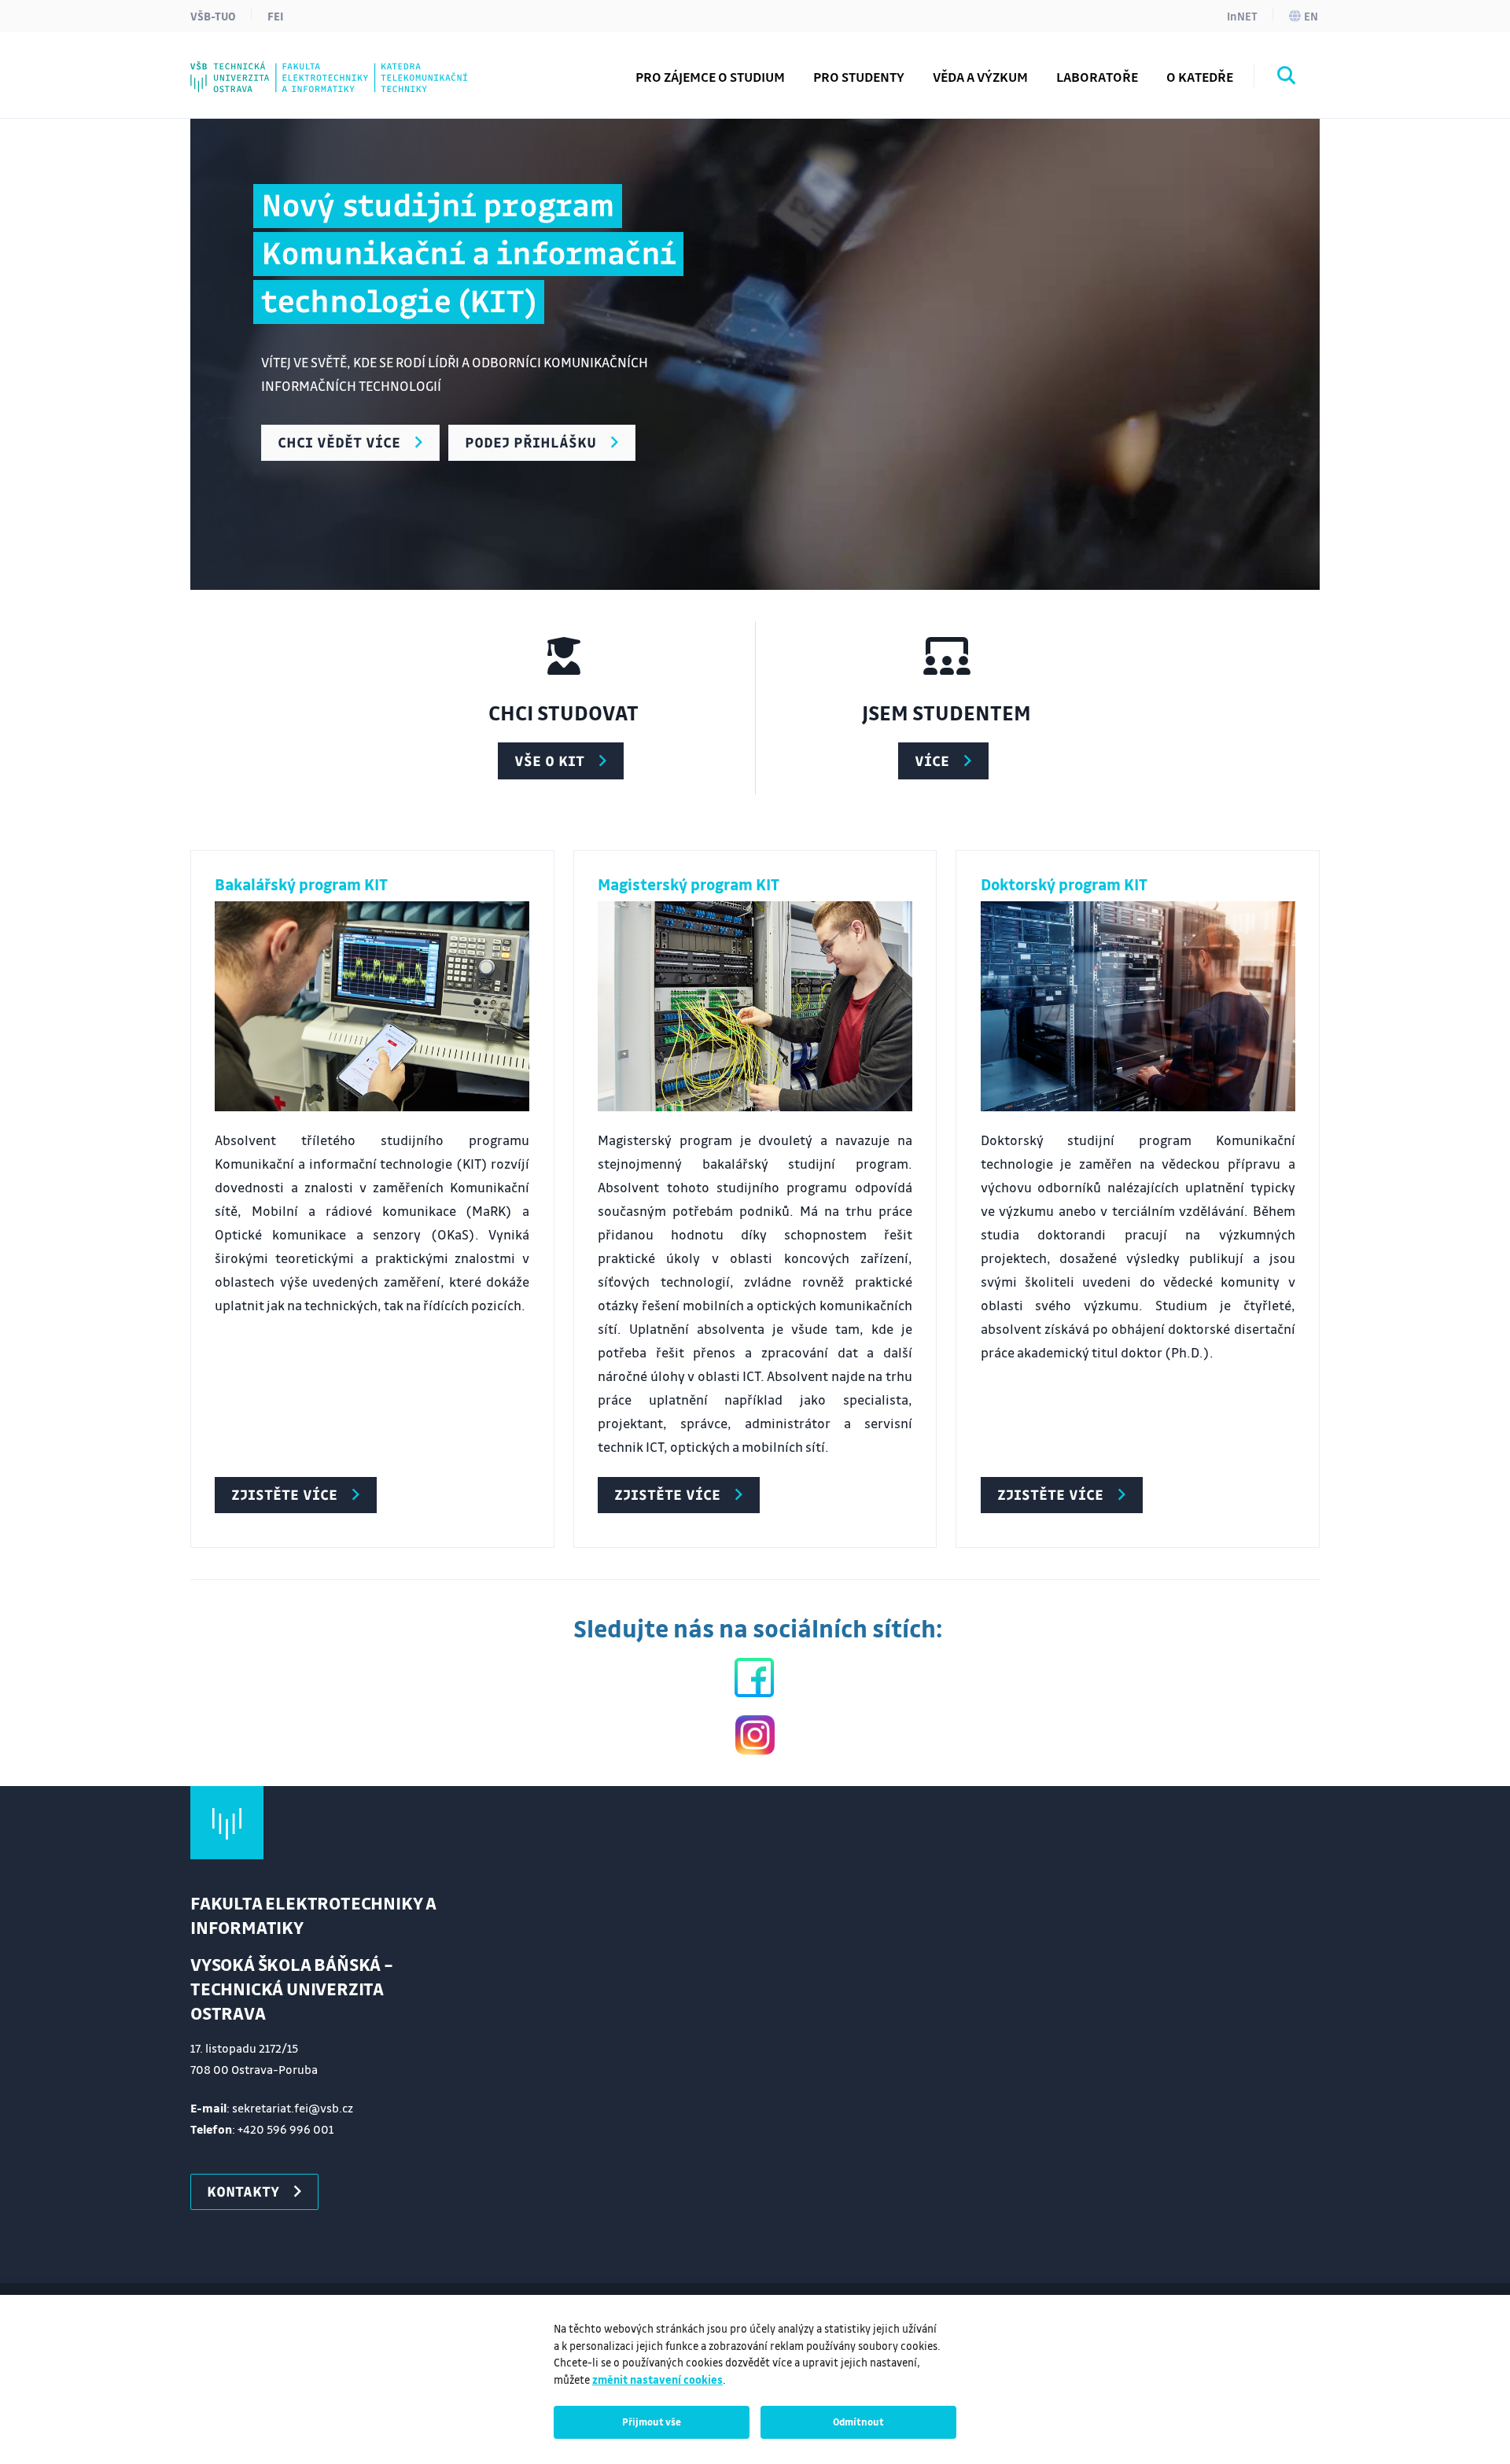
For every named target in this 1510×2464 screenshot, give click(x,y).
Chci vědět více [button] (339, 442)
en (1311, 16)
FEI (276, 16)
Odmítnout (858, 2422)
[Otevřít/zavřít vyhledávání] (1287, 78)
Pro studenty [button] (859, 77)
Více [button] (932, 761)
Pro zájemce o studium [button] (710, 77)
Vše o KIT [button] (549, 761)
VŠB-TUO (213, 16)
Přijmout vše (652, 2422)
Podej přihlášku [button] (530, 442)
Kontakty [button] (243, 2191)
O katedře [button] (1200, 77)
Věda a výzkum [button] (980, 77)
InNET (1242, 16)
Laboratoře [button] (1097, 77)
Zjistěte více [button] (284, 1494)
